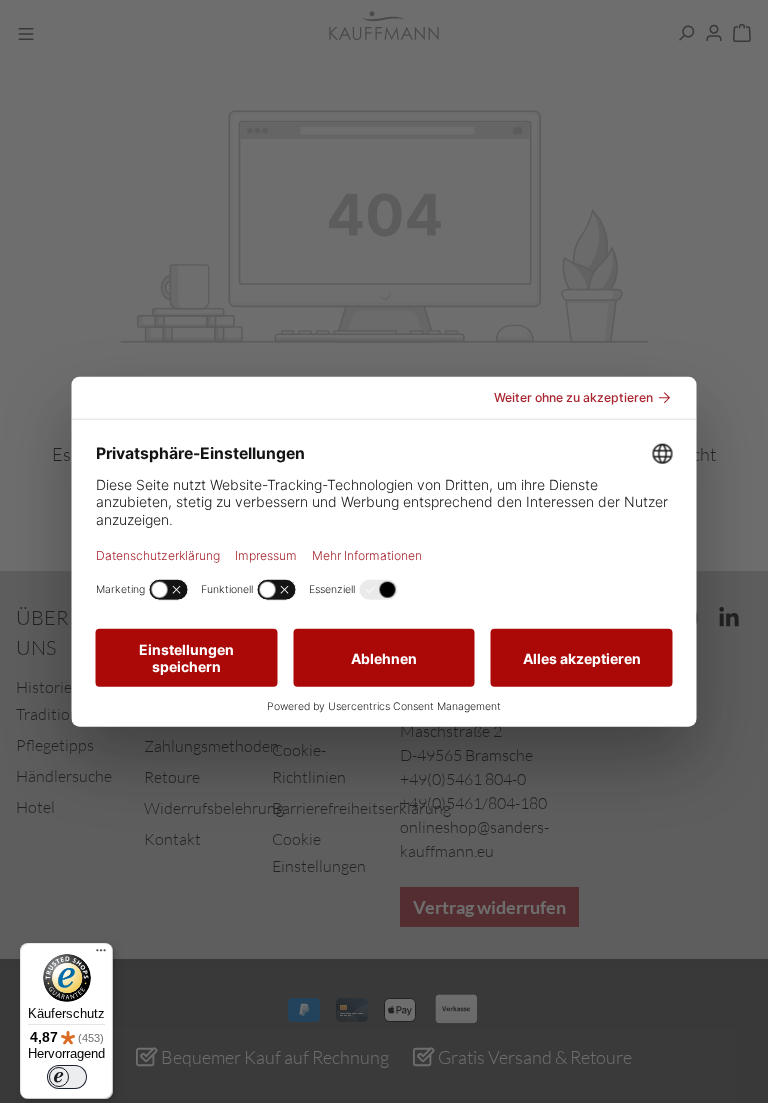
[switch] (67, 1077)
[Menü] (101, 955)
